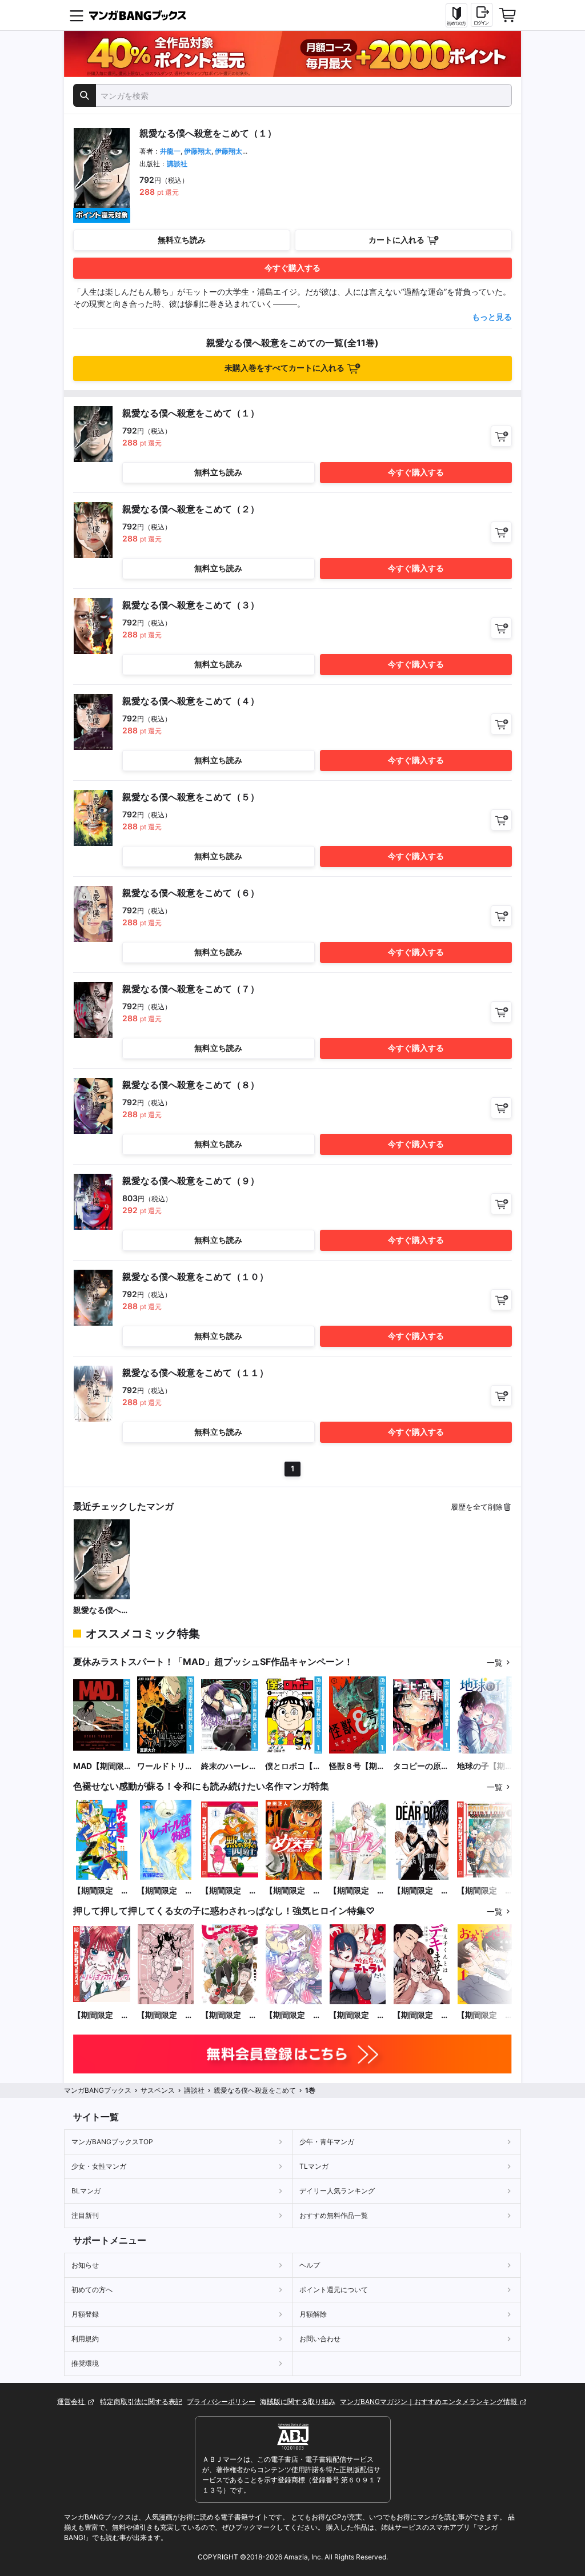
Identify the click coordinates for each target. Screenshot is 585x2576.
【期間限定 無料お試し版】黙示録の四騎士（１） (229, 1891)
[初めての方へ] (456, 15)
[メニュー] (77, 15)
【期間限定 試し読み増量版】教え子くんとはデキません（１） (421, 2015)
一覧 (495, 1662)
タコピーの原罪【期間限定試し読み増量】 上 (421, 1766)
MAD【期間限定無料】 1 (99, 1766)
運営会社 (72, 2402)
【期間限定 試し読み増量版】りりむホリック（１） (101, 2015)
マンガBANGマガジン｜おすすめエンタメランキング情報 (429, 2402)
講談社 (177, 164)
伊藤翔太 (198, 151)
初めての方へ (92, 2290)
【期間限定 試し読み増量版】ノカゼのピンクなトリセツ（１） (165, 2015)
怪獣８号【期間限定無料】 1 (357, 1766)
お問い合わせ (320, 2339)
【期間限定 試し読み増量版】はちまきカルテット (101, 1891)
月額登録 (85, 2314)
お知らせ (85, 2265)
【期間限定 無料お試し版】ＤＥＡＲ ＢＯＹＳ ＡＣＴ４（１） (421, 1891)
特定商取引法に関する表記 (141, 2402)
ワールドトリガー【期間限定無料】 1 (165, 1766)
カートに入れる (396, 240)
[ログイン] (482, 15)
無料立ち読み (182, 240)
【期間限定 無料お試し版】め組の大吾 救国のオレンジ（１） (293, 1891)
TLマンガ (314, 2166)
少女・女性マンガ (99, 2166)
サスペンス (158, 2090)
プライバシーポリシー (221, 2402)
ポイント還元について (334, 2290)
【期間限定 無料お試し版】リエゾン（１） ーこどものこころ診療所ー (357, 1891)
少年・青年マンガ (327, 2142)
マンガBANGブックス (98, 2090)
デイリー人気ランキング (337, 2191)
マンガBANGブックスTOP (112, 2142)
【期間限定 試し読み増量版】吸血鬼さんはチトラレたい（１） (357, 2015)
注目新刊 (85, 2215)
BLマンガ (86, 2191)
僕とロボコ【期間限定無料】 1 (293, 1766)
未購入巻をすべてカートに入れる (285, 368)
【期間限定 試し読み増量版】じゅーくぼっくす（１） (229, 2015)
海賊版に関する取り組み (298, 2402)
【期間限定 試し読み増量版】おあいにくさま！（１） (485, 2015)
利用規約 (85, 2339)
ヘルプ (310, 2265)
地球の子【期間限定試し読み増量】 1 (485, 1766)
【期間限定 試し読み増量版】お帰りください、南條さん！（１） (293, 2015)
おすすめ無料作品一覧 (334, 2215)
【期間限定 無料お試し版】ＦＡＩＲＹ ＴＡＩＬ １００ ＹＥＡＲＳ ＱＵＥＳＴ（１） (485, 1891)
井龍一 (170, 151)
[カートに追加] (501, 436)
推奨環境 (85, 2363)
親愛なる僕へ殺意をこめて (101, 1610)
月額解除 (313, 2314)
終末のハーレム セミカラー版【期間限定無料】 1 (229, 1766)
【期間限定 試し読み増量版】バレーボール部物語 (165, 1891)
